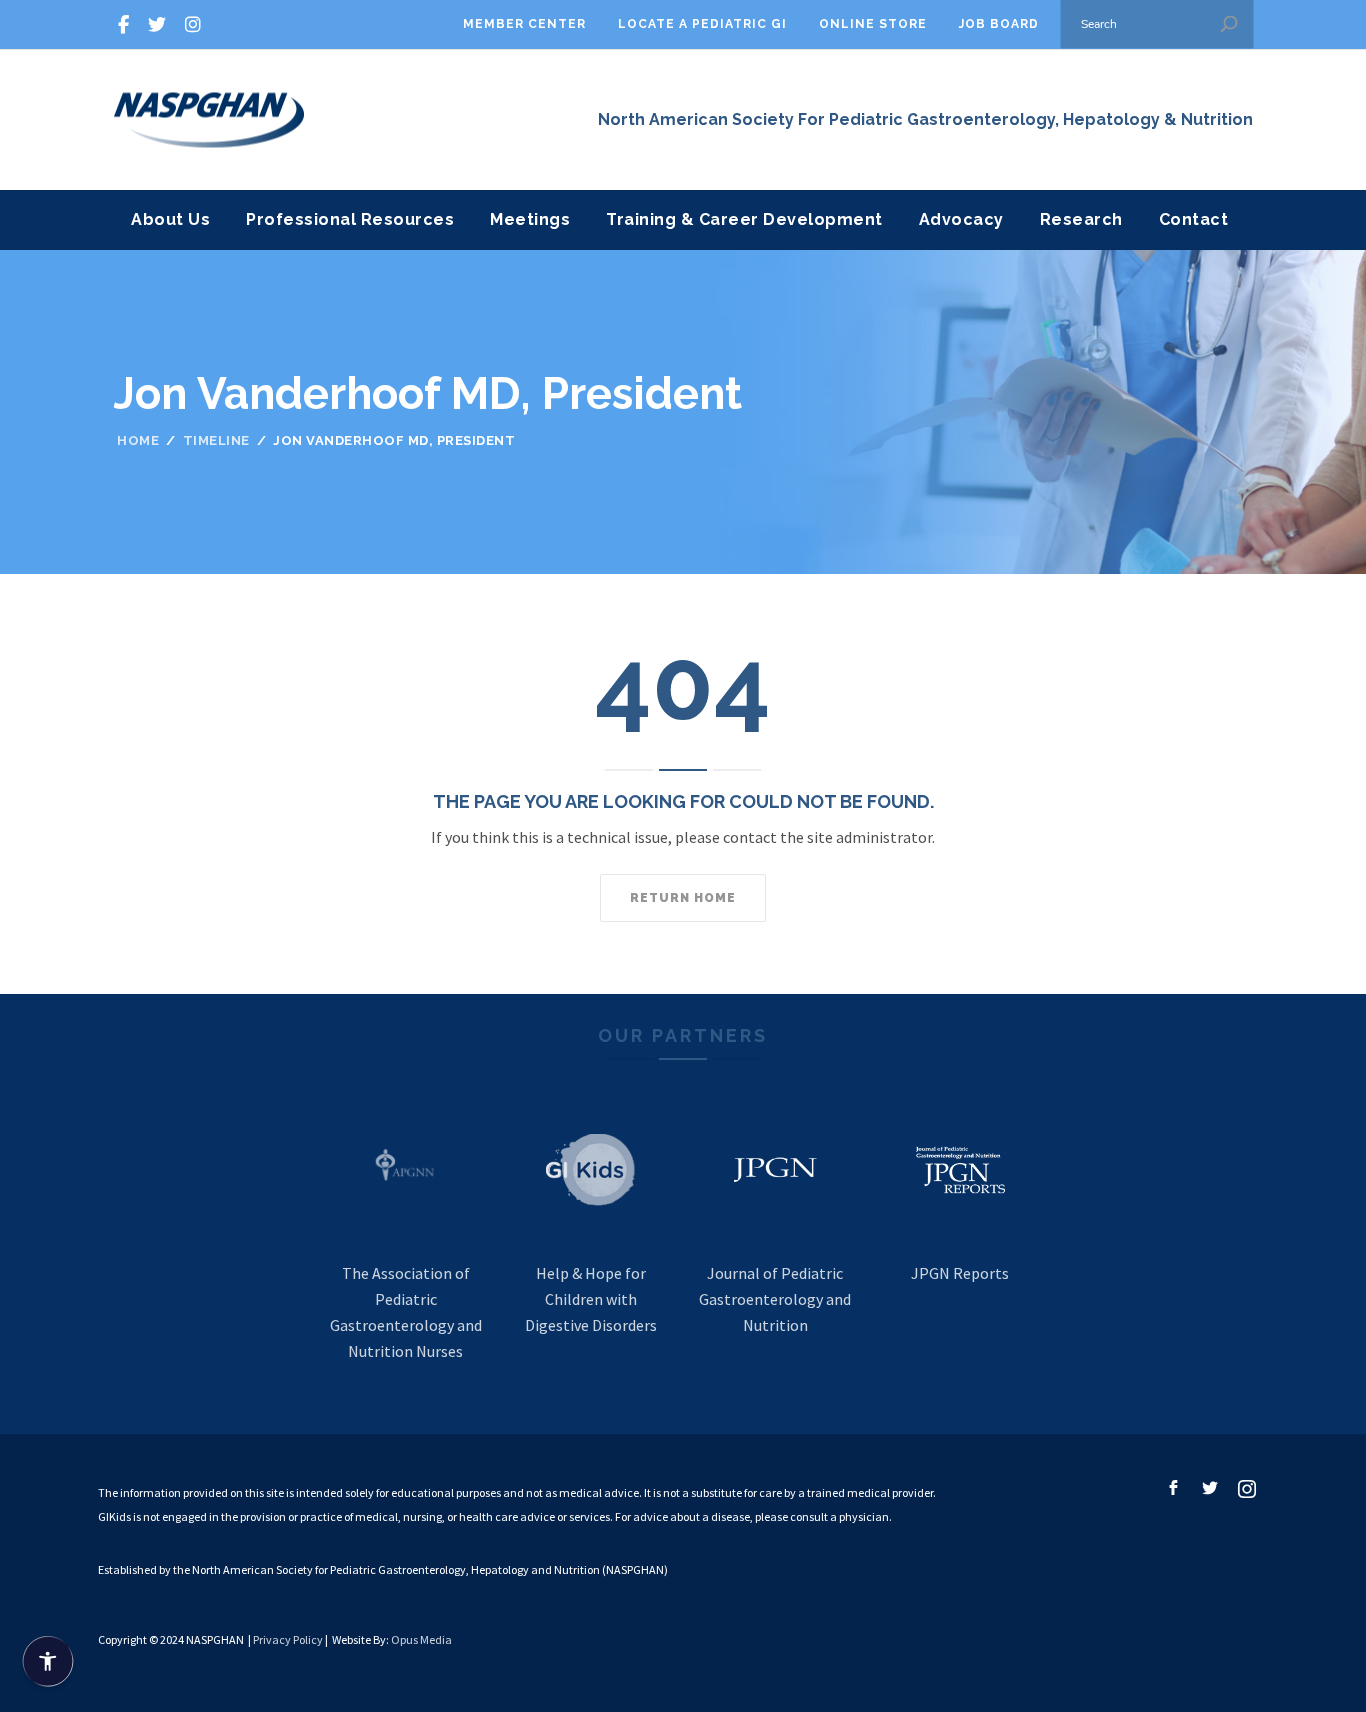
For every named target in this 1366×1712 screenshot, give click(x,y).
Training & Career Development (744, 219)
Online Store (873, 24)
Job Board (999, 24)
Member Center (524, 24)
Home (138, 440)
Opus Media (421, 1639)
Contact (1194, 219)
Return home (683, 898)
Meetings (530, 219)
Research (1081, 219)
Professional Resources (350, 219)
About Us (170, 219)
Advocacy (961, 219)
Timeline (216, 440)
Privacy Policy (288, 1639)
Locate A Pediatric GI (702, 24)
